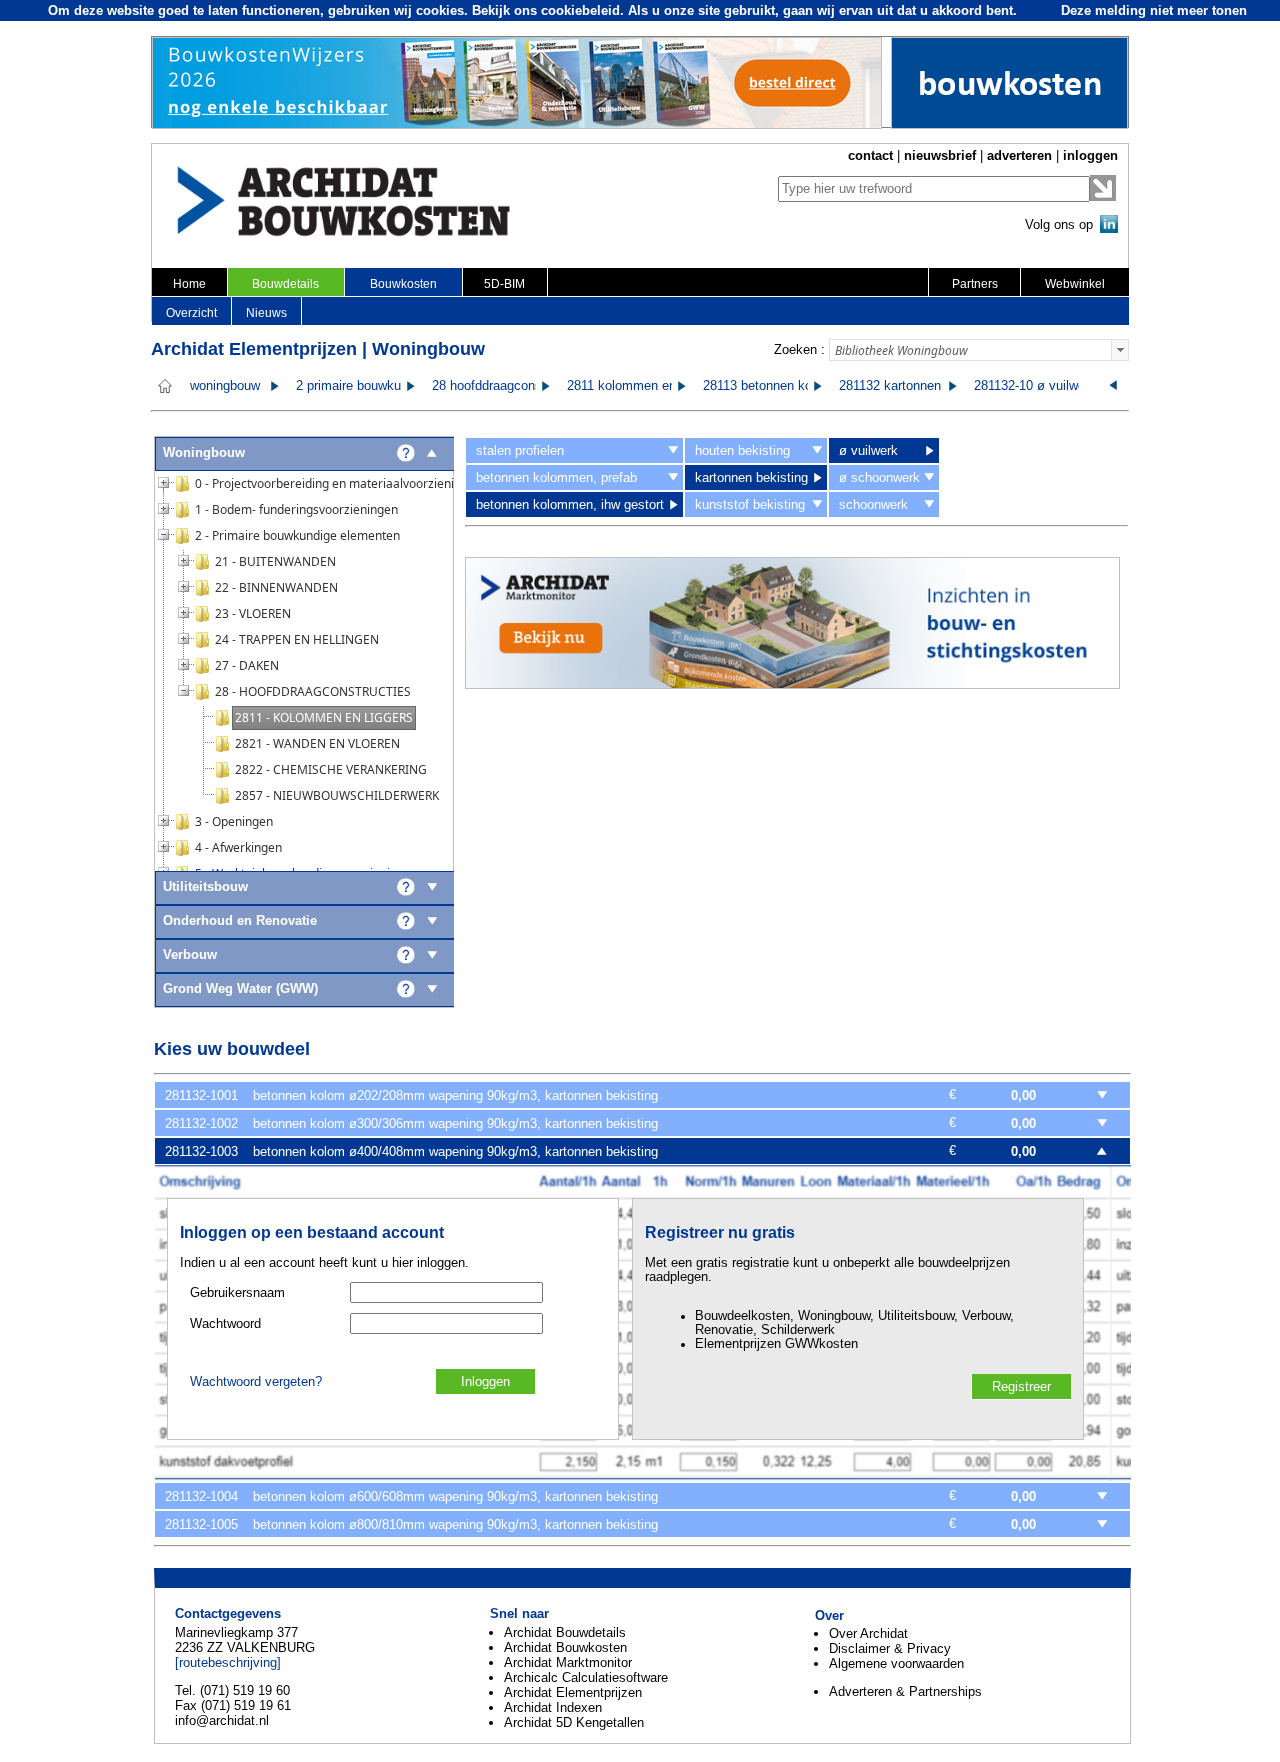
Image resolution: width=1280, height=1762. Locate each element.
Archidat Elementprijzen (573, 1692)
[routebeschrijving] (228, 1662)
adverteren (1019, 155)
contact (870, 155)
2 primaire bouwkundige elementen (396, 386)
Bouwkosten (403, 284)
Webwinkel (1075, 284)
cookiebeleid (580, 10)
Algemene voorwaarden (896, 1663)
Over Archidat (868, 1633)
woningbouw (225, 386)
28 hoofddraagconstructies (508, 386)
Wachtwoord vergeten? (256, 1382)
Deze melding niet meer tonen (1154, 10)
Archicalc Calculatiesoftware (586, 1677)
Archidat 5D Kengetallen (574, 1722)
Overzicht (191, 313)
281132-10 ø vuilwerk (1035, 386)
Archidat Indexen (553, 1707)
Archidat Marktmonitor (568, 1662)
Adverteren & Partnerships (905, 1691)
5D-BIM (504, 284)
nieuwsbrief (940, 155)
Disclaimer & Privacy (890, 1648)
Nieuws (266, 313)
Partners (975, 284)
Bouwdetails (285, 284)
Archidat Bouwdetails (565, 1632)
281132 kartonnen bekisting (918, 386)
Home (189, 284)
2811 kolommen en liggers (642, 386)
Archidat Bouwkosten (565, 1647)
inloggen (1090, 155)
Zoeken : (799, 349)
